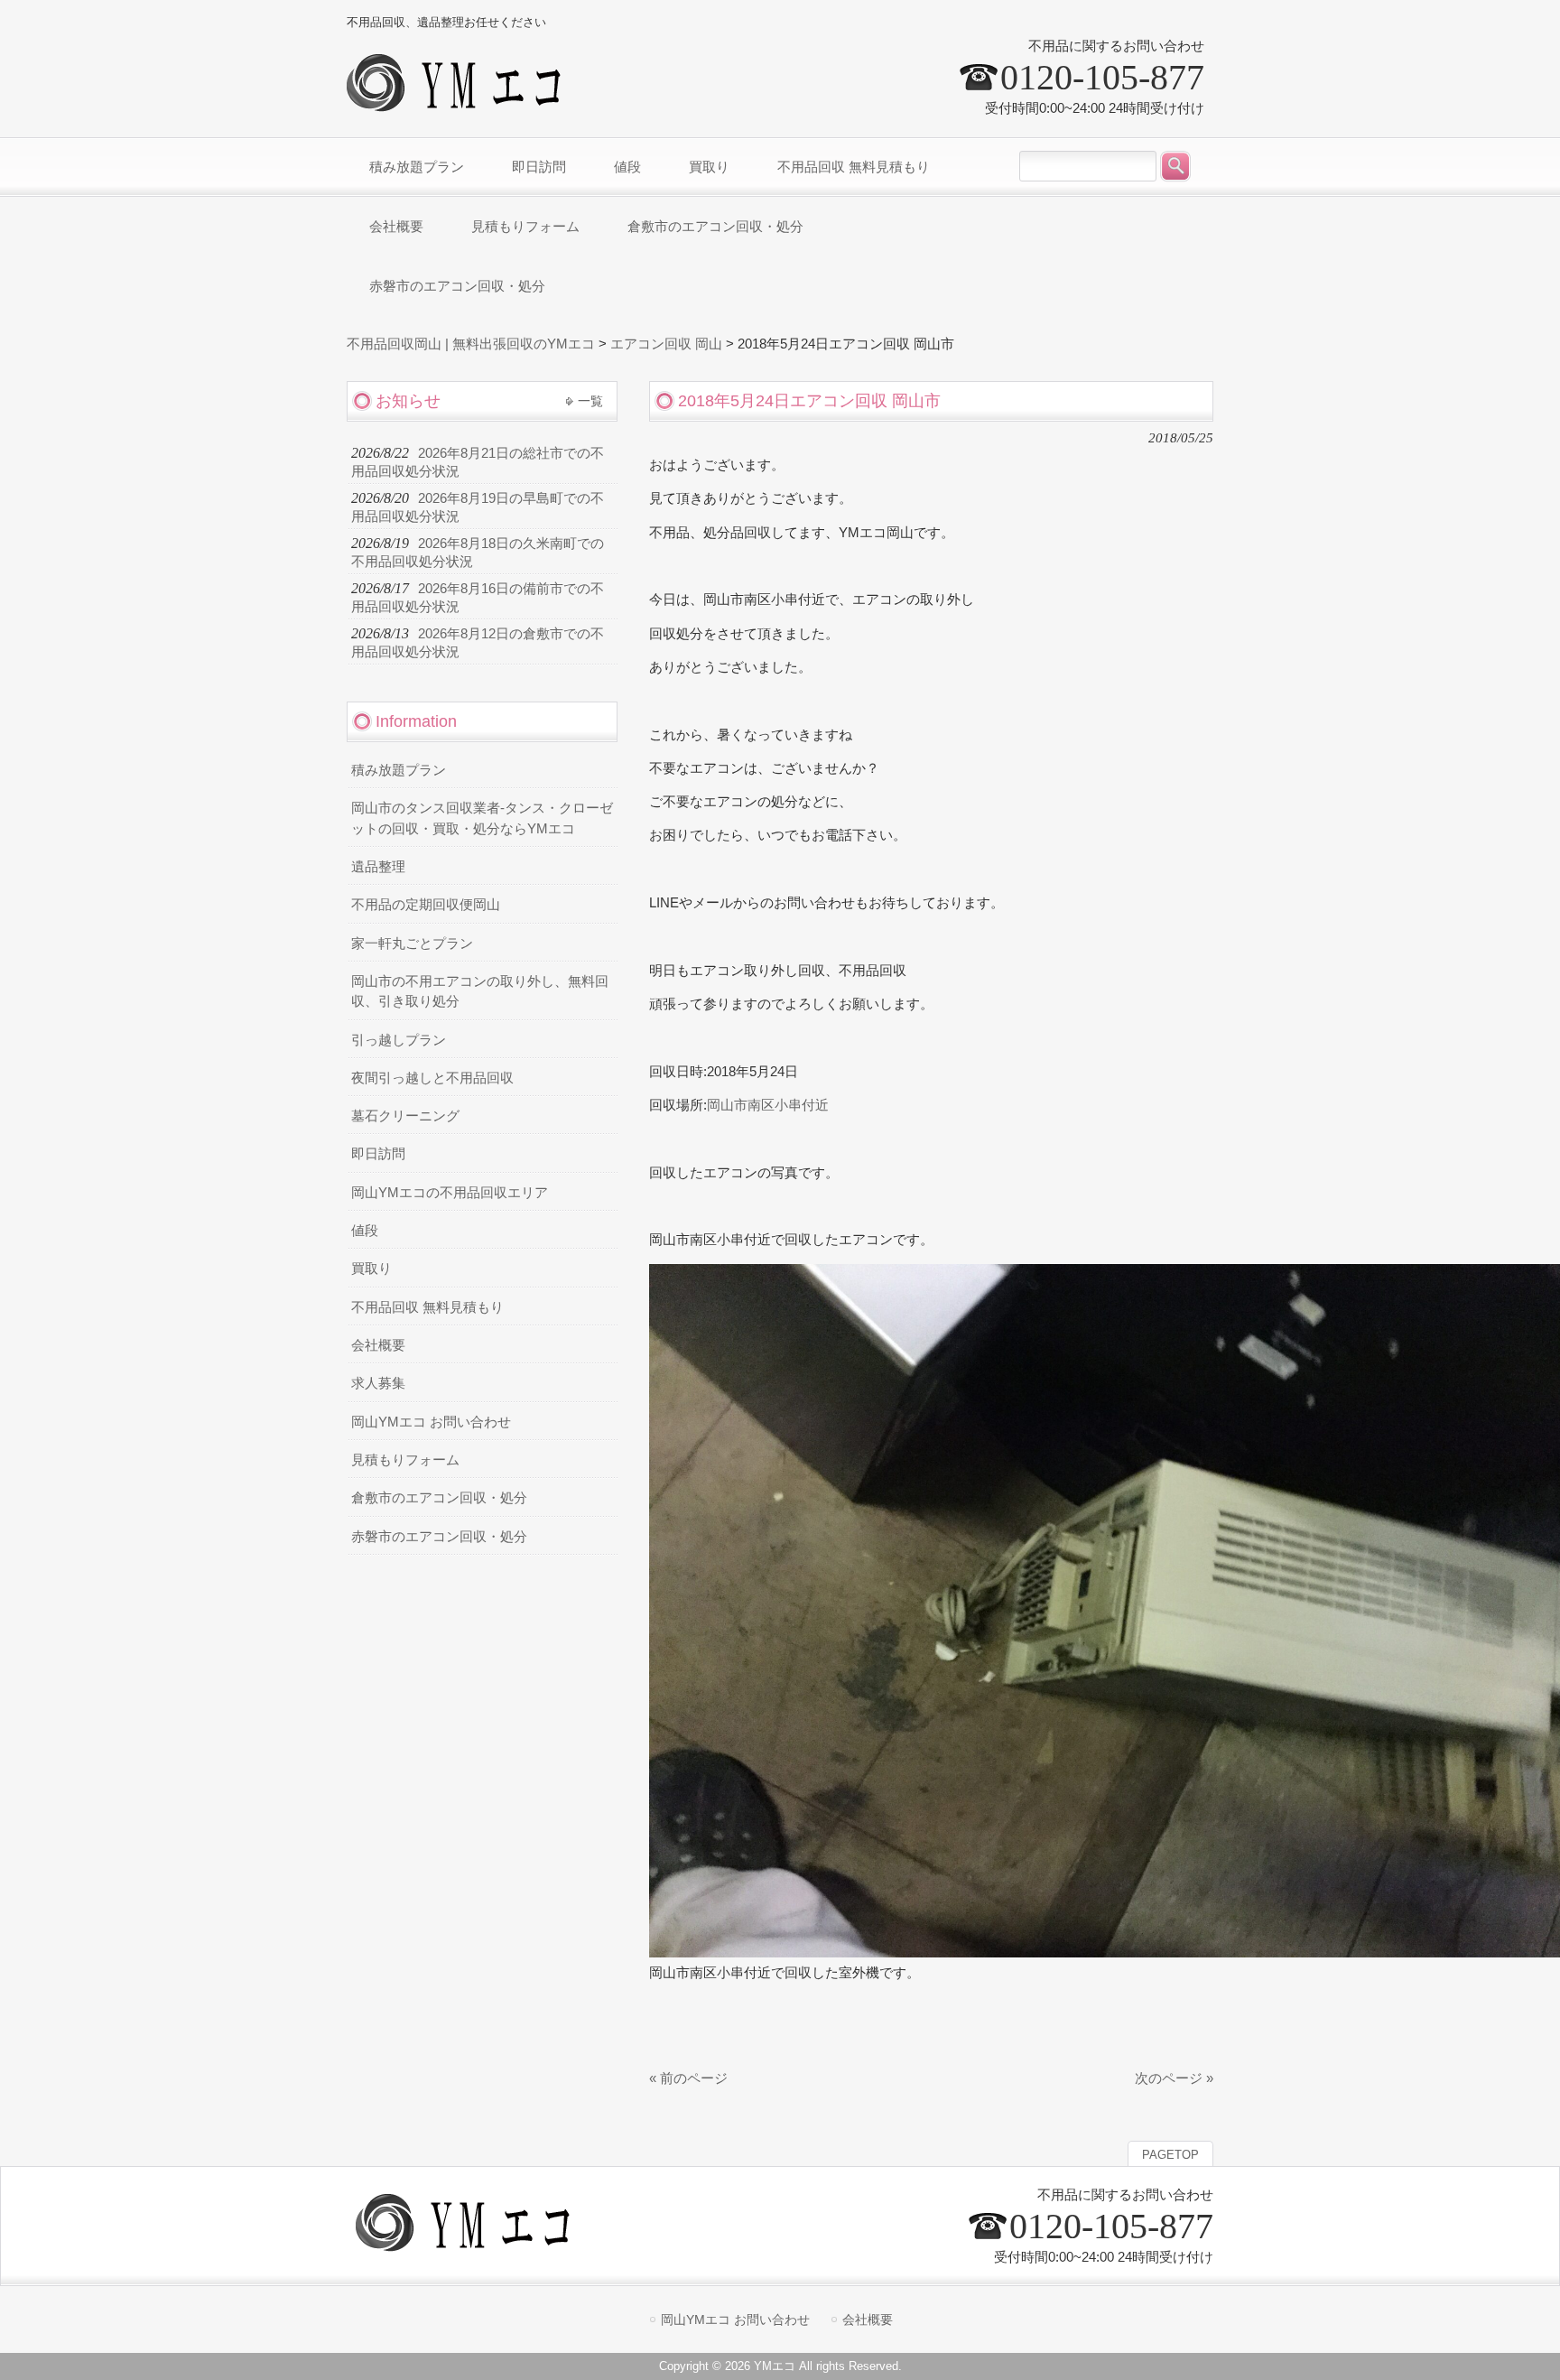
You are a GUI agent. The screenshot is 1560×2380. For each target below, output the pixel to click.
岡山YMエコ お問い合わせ (431, 1422)
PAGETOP (1170, 2155)
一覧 (590, 401)
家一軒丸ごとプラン (412, 944)
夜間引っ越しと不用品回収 (432, 1078)
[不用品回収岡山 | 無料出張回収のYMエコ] (459, 104)
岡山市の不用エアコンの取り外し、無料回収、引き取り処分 (480, 991)
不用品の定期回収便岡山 (426, 905)
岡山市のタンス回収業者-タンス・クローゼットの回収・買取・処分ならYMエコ (482, 818)
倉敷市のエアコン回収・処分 (439, 1498)
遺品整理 (378, 867)
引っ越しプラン (399, 1040)
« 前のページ (688, 2078)
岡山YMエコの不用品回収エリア (450, 1193)
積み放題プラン (399, 770)
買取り (371, 1269)
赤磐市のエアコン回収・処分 (439, 1537)
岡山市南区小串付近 (768, 1105)
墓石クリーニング (405, 1116)
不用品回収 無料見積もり (427, 1307)
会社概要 (378, 1345)
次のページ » (1174, 2078)
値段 (365, 1231)
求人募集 (378, 1383)
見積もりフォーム (405, 1460)
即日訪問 (378, 1154)
